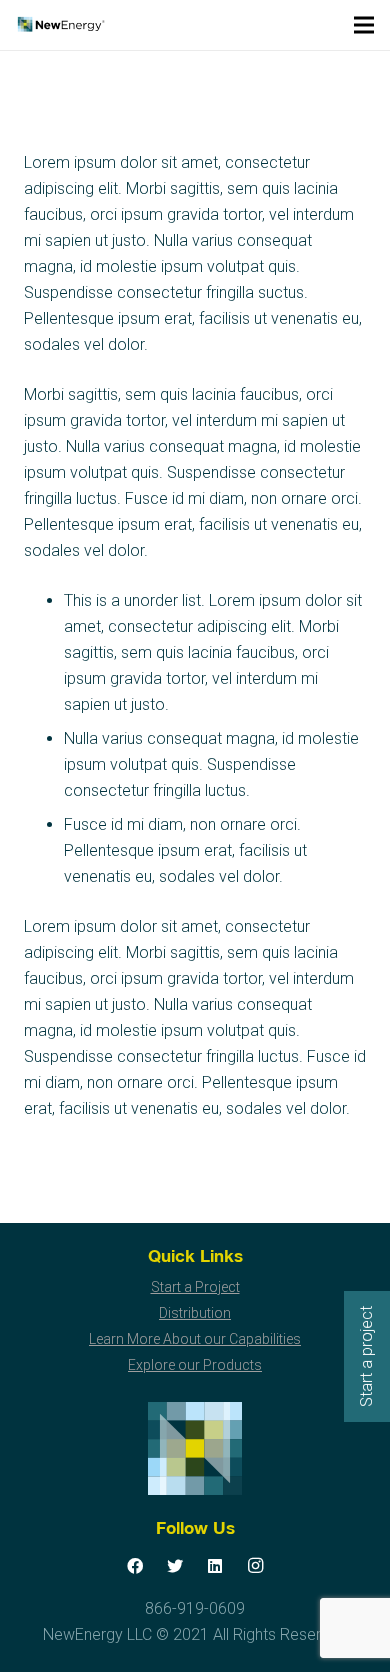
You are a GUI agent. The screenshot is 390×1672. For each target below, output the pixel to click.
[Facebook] (135, 1566)
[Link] (60, 25)
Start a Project (195, 1287)
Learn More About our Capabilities (195, 1339)
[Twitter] (175, 1566)
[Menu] (364, 25)
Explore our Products (195, 1365)
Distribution (195, 1313)
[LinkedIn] (215, 1566)
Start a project (366, 1356)
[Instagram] (255, 1566)
